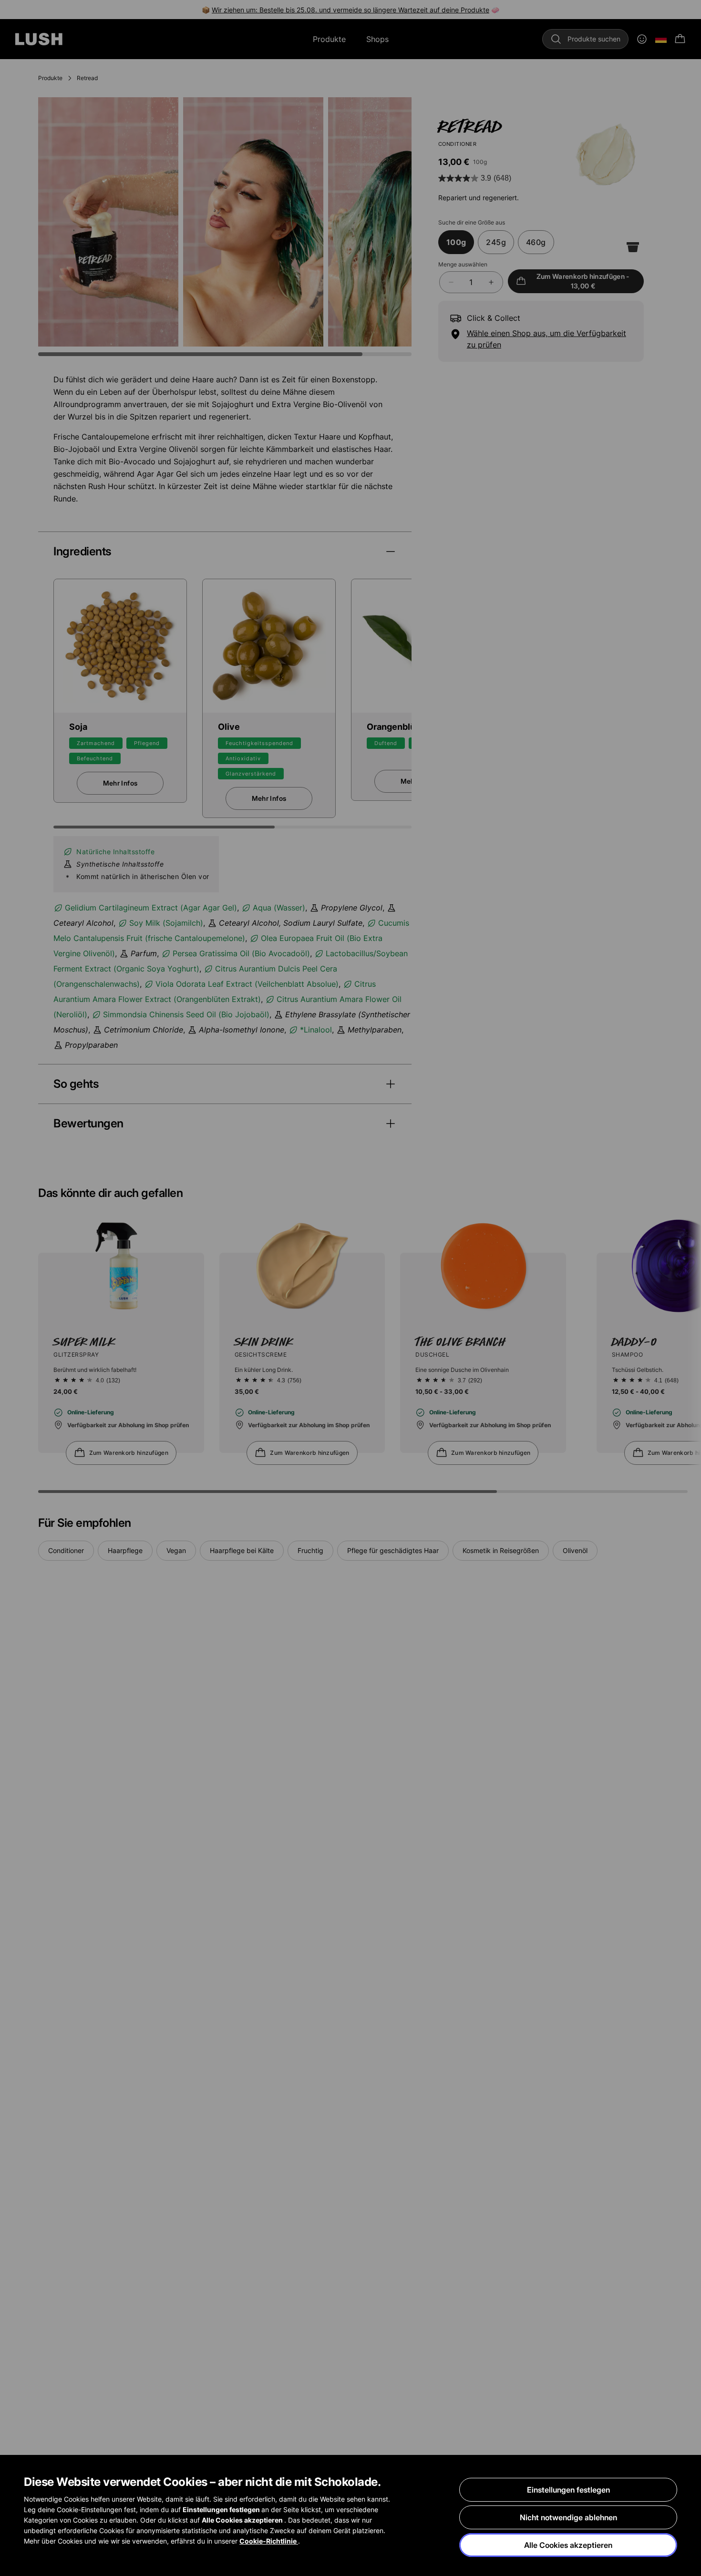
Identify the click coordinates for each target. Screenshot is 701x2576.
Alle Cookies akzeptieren (568, 2545)
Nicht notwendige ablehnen (568, 2517)
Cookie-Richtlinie (269, 2541)
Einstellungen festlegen (568, 2490)
